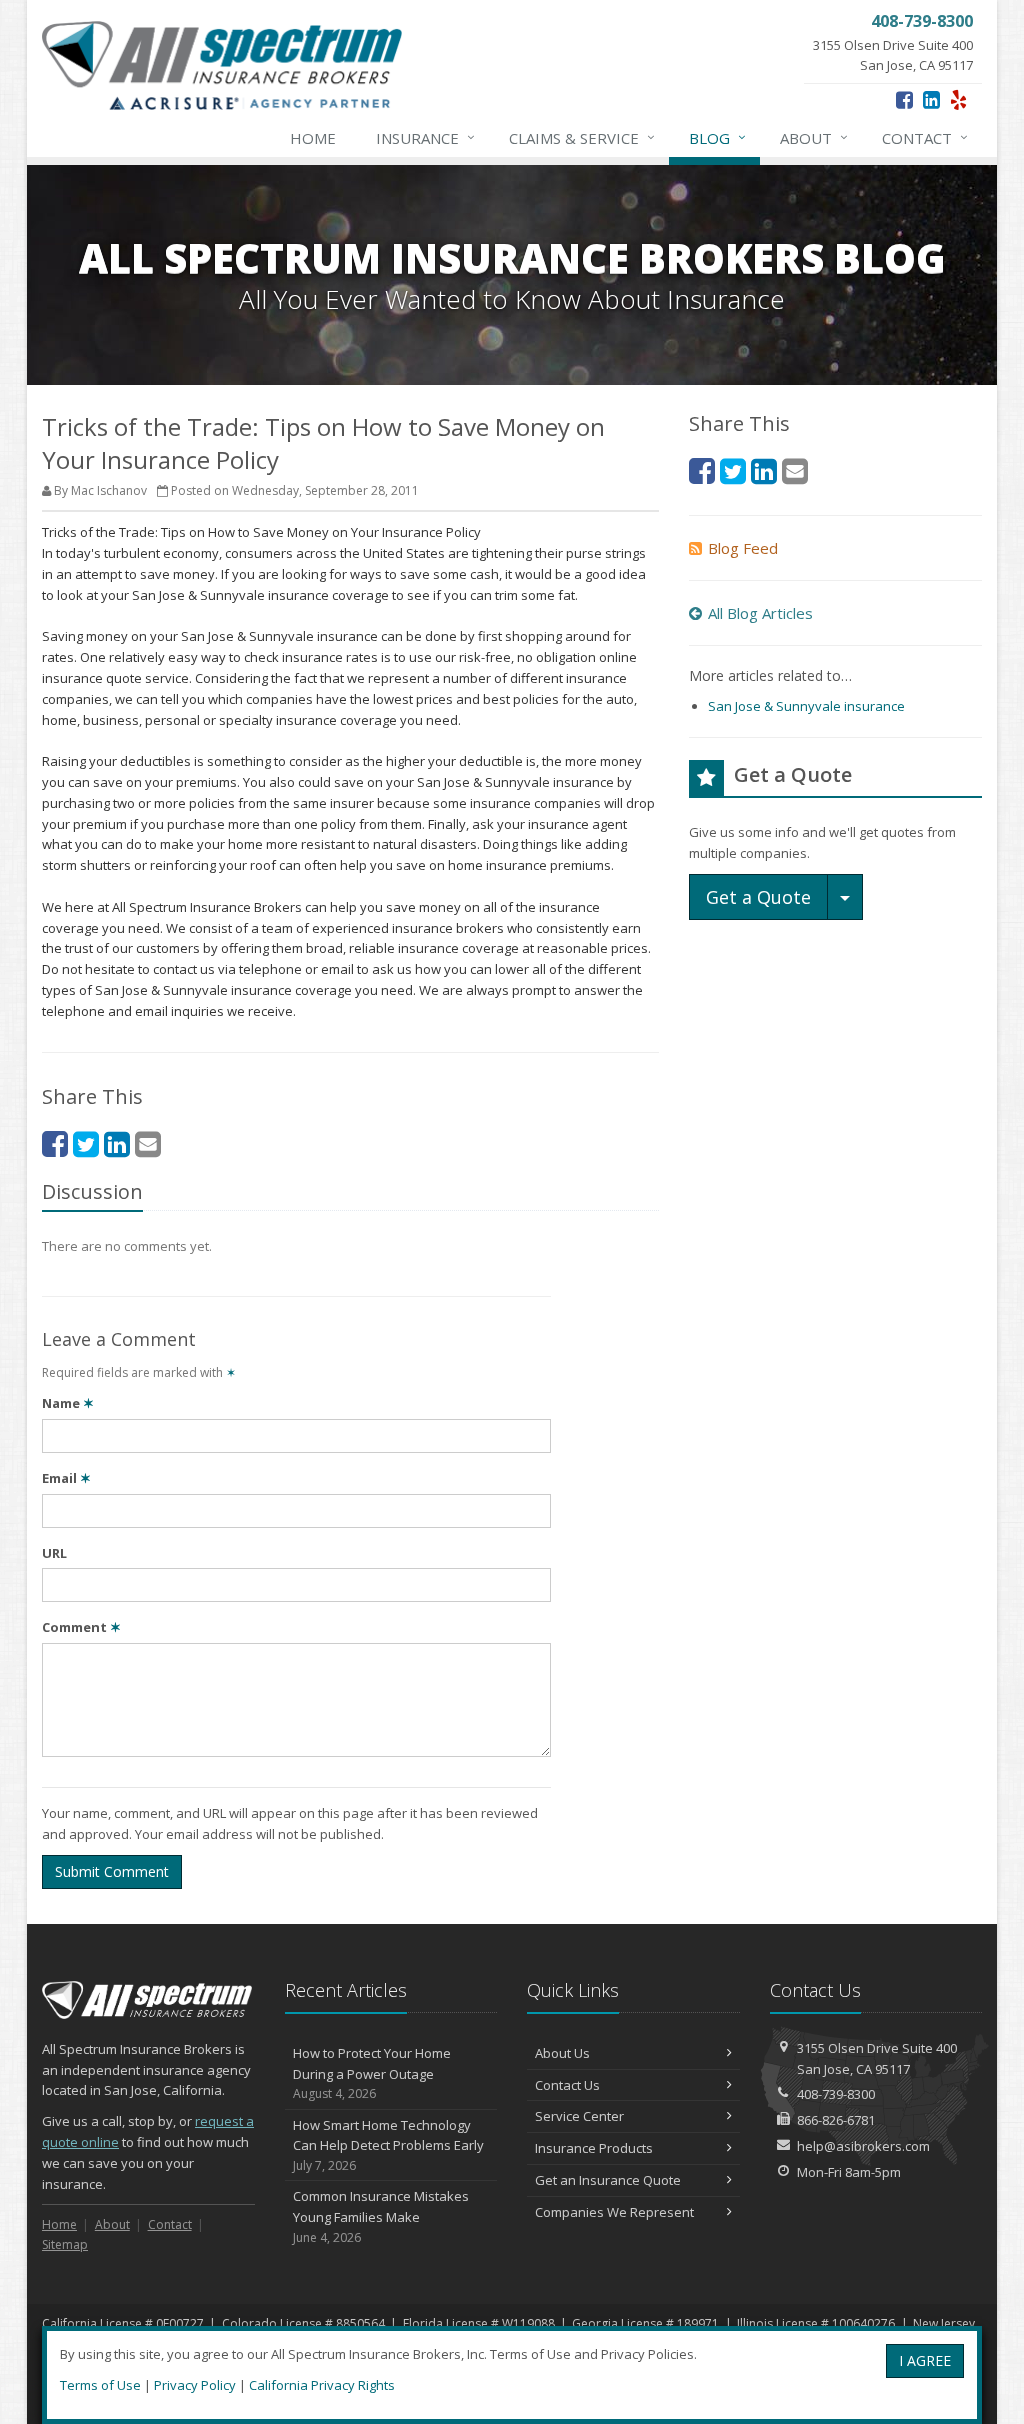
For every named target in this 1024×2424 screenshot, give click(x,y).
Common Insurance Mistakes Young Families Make (381, 2216)
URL (54, 1553)
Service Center (579, 2116)
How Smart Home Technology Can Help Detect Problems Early (388, 2145)
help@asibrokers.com (863, 2146)
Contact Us (567, 2085)
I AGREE (925, 2360)
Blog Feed (743, 548)
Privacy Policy (195, 2385)
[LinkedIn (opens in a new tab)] (931, 99)
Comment (81, 1627)
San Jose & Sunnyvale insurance (806, 706)
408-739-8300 (836, 2094)
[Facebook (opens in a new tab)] (904, 99)
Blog (717, 137)
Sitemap (65, 2244)
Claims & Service (582, 137)
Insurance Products (594, 2148)
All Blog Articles (760, 613)
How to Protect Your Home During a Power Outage (372, 2073)
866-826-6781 (836, 2120)
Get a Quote (758, 897)
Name (68, 1403)
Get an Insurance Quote (608, 2180)
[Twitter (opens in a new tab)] (86, 1143)
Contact (925, 137)
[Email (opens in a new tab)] (148, 1143)
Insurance (425, 137)
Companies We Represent (614, 2212)
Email (66, 1478)
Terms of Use (100, 2385)
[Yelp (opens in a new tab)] (958, 99)
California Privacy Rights (322, 2385)
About (814, 137)
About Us (562, 2053)
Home (313, 138)
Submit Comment (112, 1871)
